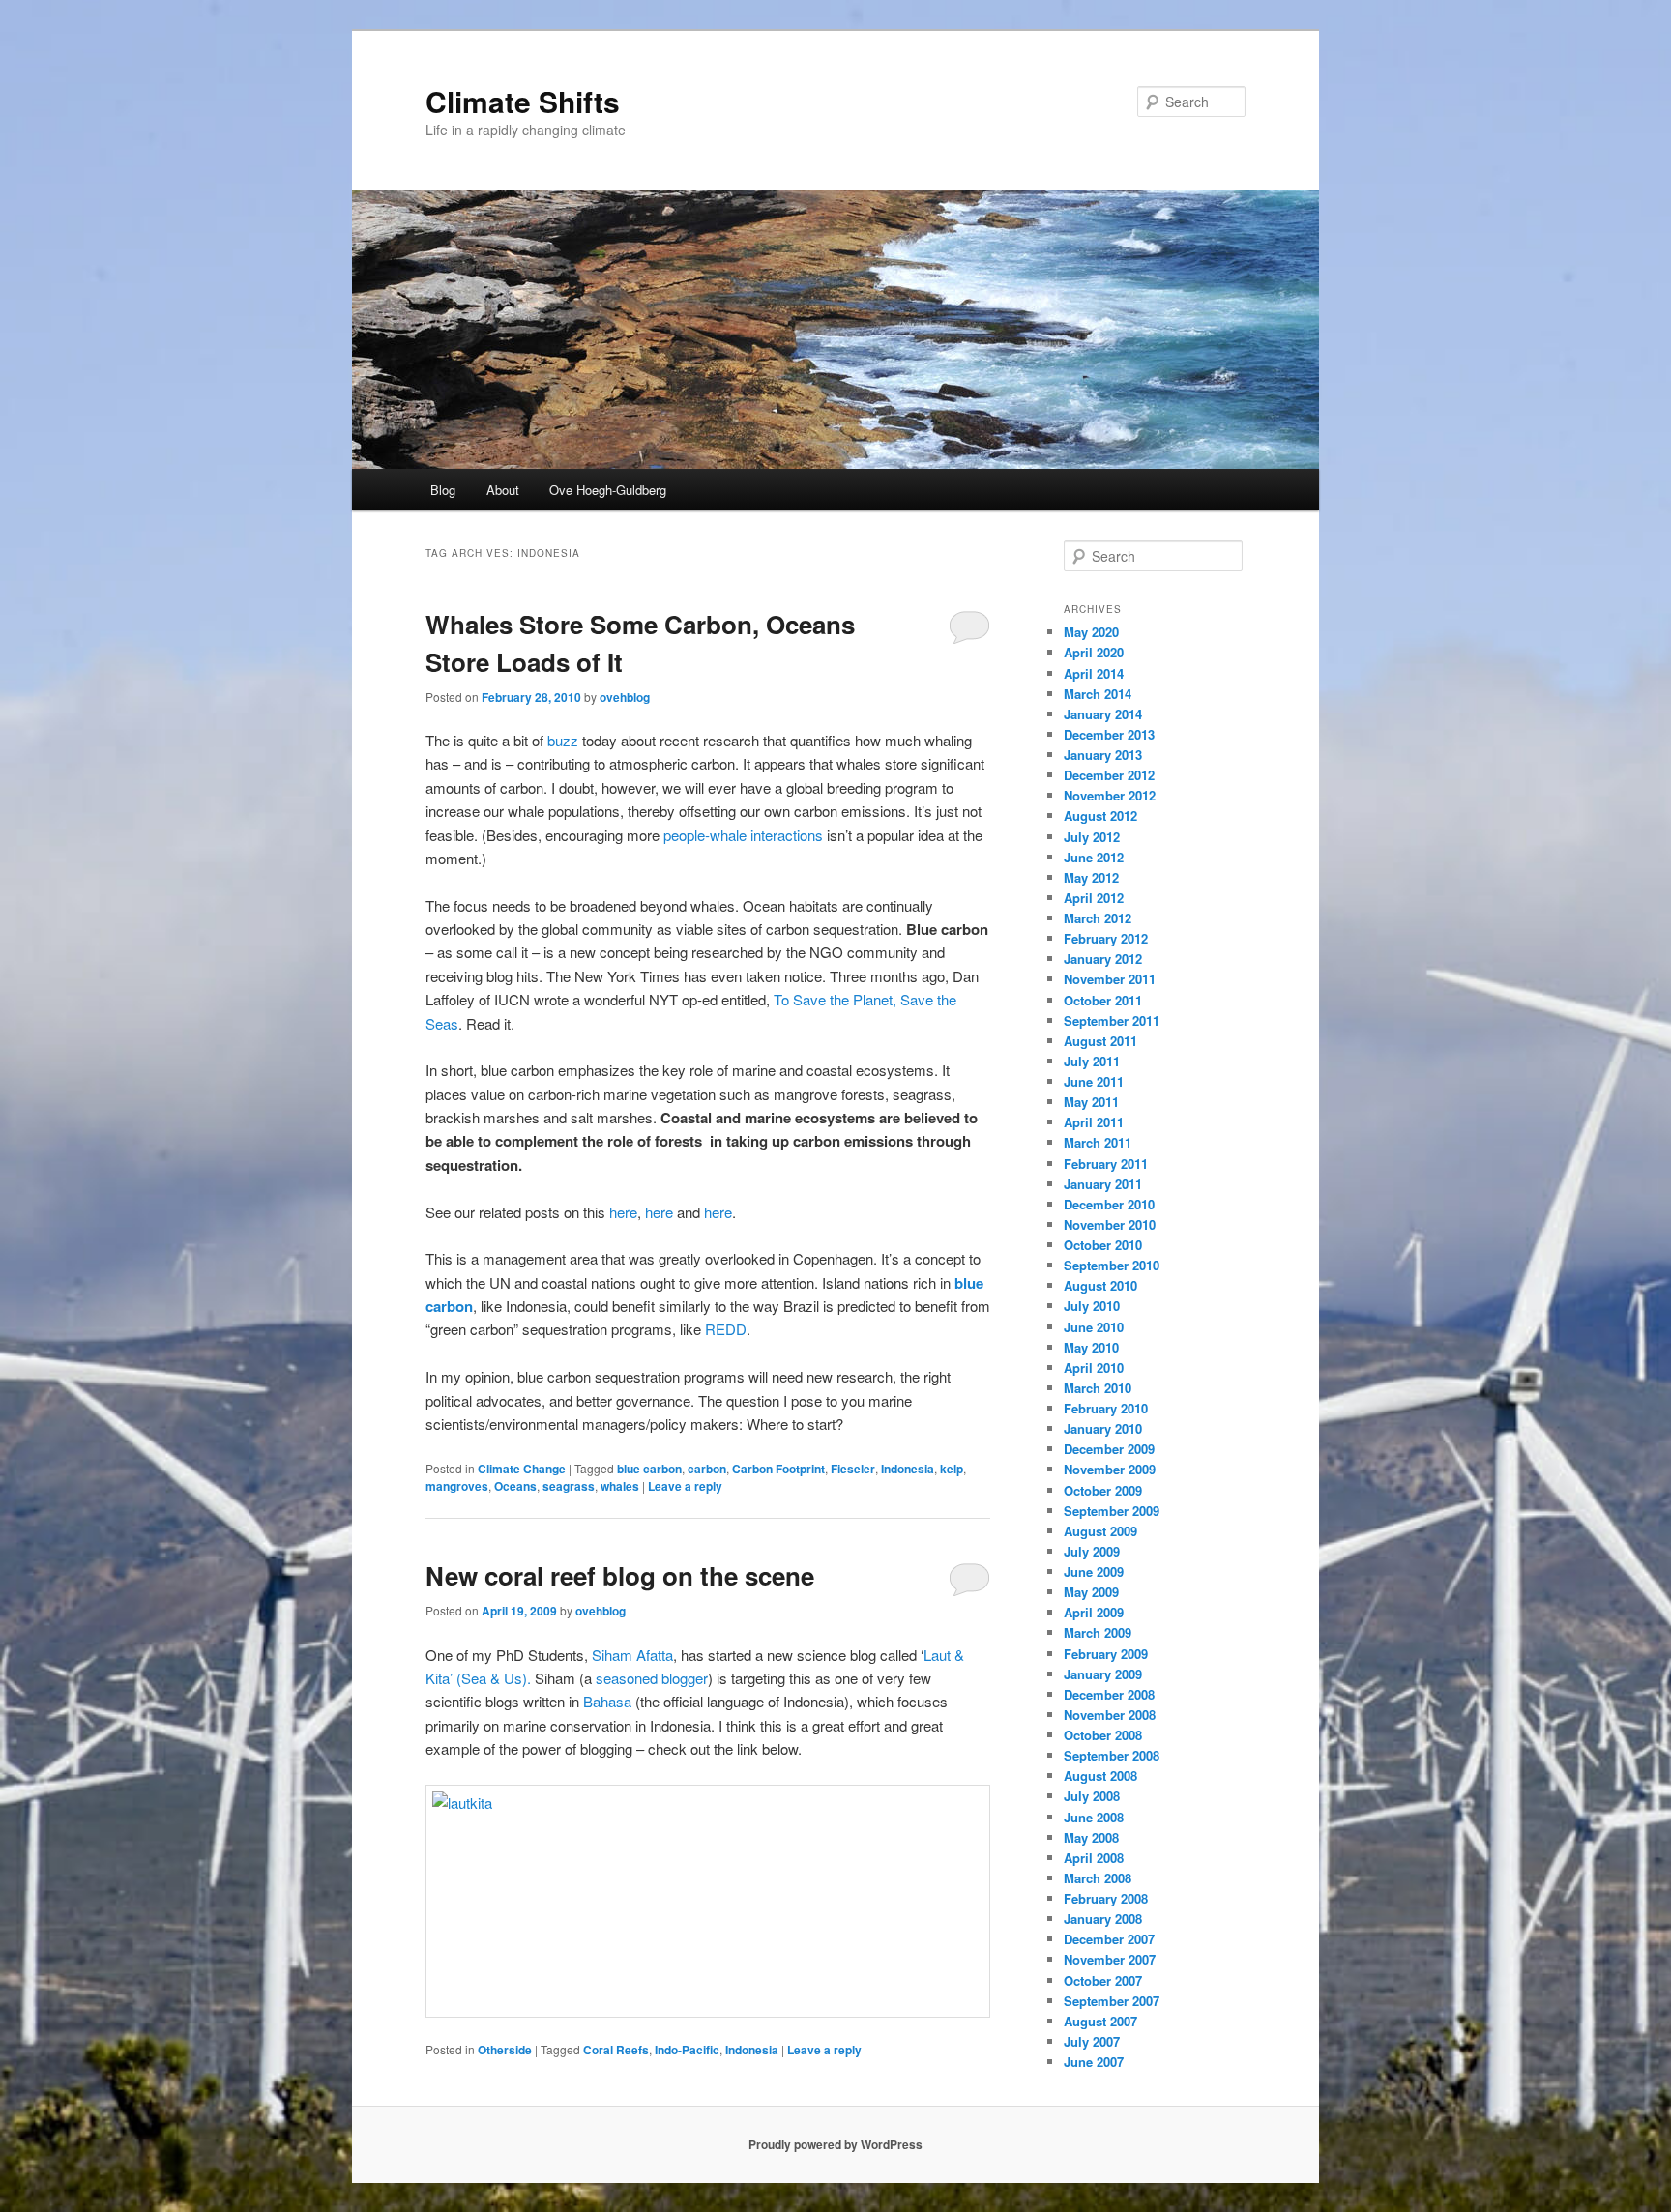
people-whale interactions (743, 835)
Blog (443, 490)
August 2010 (1100, 1285)
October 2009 (1103, 1490)
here (623, 1212)
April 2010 (1094, 1368)
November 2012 (1110, 795)
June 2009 (1094, 1572)
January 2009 (1103, 1674)
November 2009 (1110, 1469)
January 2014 (1103, 714)
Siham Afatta (632, 1655)
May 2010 (1091, 1347)
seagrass (569, 1486)
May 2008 (1091, 1837)
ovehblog (625, 697)
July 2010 (1092, 1306)
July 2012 (1092, 837)
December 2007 (1109, 1939)
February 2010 (1106, 1408)
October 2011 (1103, 1000)
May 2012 (1091, 877)
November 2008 (1110, 1715)
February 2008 (1106, 1898)
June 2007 (1094, 2062)
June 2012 (1094, 857)
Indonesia (908, 1469)
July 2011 (1092, 1061)
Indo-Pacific (687, 2050)
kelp (952, 1469)
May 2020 (1091, 632)
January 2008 (1103, 1919)
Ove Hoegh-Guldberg (608, 490)
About (503, 490)
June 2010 (1094, 1327)
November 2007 (1110, 1959)
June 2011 (1094, 1081)
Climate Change (522, 1469)
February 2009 (1106, 1654)
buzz (563, 740)
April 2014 (1094, 673)
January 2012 (1103, 959)
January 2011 (1103, 1184)
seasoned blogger (652, 1678)
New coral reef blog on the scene (620, 1575)
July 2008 (1092, 1796)
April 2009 (1094, 1612)
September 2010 (1112, 1265)
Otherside (505, 2050)
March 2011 (1098, 1142)
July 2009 (1092, 1551)
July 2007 (1092, 2041)
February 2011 (1106, 1164)
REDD (726, 1329)
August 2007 (1100, 2021)
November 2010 (1110, 1224)
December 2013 (1109, 734)
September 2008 (1112, 1755)
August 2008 (1100, 1775)
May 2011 (1091, 1102)
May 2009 (1091, 1592)
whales (620, 1486)
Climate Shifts (523, 101)
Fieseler (853, 1469)
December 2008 (1109, 1694)
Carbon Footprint (778, 1469)
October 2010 (1103, 1245)
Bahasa (607, 1701)
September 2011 (1112, 1020)
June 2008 (1094, 1817)
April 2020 (1094, 652)
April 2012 (1094, 898)
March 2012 (1098, 918)
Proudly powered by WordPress (835, 2144)
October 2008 (1103, 1735)
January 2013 (1103, 755)
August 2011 (1100, 1041)
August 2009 (1100, 1531)
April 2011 (1094, 1122)
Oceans (515, 1486)
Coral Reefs (616, 2050)
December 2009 (1109, 1449)
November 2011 (1110, 979)
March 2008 (1098, 1878)
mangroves (457, 1486)
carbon (707, 1469)
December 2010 (1109, 1204)
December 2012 (1109, 775)
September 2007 (1112, 2001)
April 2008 (1094, 1858)
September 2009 (1112, 1511)
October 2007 (1103, 1980)
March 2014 (1098, 694)
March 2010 (1098, 1388)
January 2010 (1103, 1428)
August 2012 (1100, 815)
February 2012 (1106, 938)
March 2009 (1098, 1632)
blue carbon (649, 1469)
